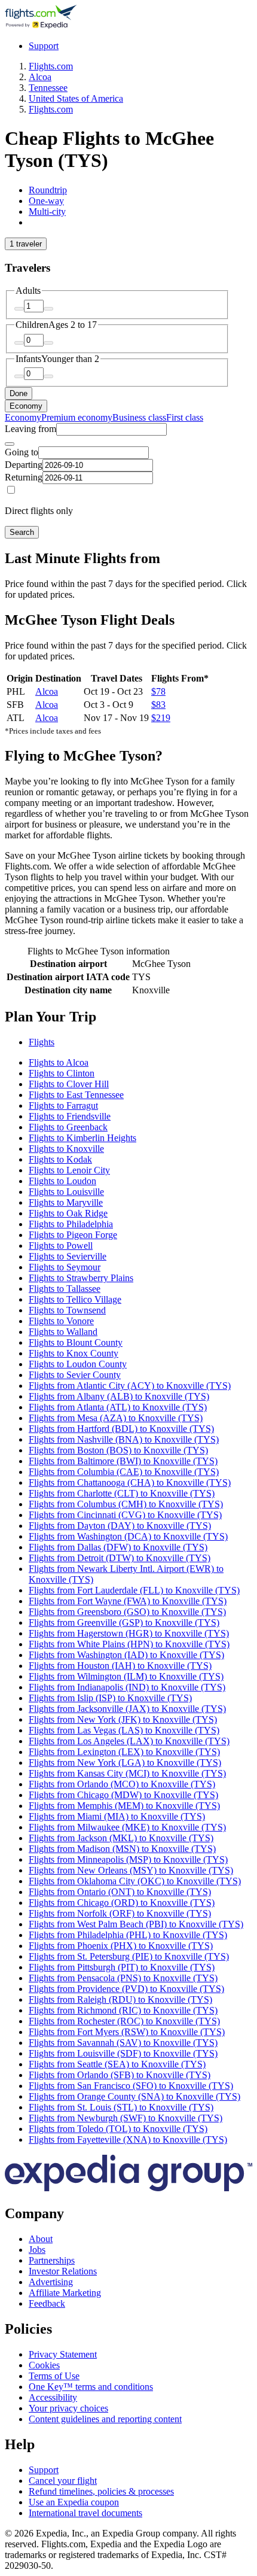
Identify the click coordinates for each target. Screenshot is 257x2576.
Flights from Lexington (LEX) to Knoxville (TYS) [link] (124, 1752)
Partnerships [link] (52, 2260)
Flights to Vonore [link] (61, 1321)
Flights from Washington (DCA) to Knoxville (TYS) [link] (128, 1536)
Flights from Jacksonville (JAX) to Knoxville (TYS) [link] (127, 1709)
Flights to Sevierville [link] (68, 1256)
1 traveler (26, 244)
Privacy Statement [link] (63, 2354)
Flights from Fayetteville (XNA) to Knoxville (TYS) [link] (128, 2139)
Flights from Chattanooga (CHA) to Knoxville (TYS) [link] (130, 1482)
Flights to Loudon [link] (62, 1181)
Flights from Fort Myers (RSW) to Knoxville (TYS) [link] (127, 2032)
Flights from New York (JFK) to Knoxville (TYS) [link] (123, 1719)
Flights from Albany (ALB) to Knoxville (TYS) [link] (119, 1396)
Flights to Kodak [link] (60, 1159)
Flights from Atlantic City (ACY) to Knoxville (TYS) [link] (130, 1386)
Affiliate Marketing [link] (65, 2293)
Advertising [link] (51, 2282)
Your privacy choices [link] (68, 2408)
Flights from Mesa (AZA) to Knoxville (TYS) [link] (116, 1418)
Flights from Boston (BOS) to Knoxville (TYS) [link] (118, 1450)
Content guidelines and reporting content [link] (105, 2419)
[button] (128, 1017)
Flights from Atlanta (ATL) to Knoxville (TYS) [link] (118, 1407)
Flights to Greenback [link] (68, 1127)
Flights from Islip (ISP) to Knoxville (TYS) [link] (110, 1698)
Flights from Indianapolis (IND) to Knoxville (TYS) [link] (127, 1687)
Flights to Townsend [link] (67, 1310)
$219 (161, 718)
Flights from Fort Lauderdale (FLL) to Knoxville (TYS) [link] (134, 1590)
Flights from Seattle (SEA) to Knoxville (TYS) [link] (117, 2064)
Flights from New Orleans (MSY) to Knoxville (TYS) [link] (131, 1870)
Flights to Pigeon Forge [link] (73, 1235)
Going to (22, 452)
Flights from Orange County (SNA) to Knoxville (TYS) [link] (134, 2096)
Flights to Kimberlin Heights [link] (82, 1138)
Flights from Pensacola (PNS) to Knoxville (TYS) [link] (123, 1978)
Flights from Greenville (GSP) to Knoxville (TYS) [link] (124, 1622)
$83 (158, 705)
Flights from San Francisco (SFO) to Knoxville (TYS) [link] (131, 2086)
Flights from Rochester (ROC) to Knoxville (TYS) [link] (124, 2021)
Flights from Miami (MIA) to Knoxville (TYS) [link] (117, 1816)
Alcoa (47, 691)
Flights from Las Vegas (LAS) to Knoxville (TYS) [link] (124, 1730)
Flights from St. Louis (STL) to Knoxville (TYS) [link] (121, 2107)
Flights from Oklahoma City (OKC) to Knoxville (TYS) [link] (135, 1881)
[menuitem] (23, 417)
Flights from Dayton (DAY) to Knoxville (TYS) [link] (120, 1526)
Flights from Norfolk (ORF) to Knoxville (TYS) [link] (120, 1913)
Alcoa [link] (40, 77)
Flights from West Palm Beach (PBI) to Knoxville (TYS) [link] (136, 1924)
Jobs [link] (37, 2250)
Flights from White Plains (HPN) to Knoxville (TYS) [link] (129, 1644)
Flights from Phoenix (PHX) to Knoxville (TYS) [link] (121, 1946)
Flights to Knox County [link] (74, 1353)
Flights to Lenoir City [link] (69, 1170)
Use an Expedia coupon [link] (74, 2502)
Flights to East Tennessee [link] (76, 1095)
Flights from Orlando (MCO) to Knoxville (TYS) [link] (122, 1784)
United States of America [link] (76, 98)
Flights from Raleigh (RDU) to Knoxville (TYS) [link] (120, 1999)
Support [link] (44, 2470)
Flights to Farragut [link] (63, 1105)
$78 (158, 691)
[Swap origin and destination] (10, 444)
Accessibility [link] (53, 2397)
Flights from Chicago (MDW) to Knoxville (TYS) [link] (123, 1795)
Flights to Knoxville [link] (66, 1149)
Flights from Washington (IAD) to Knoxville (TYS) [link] (126, 1655)
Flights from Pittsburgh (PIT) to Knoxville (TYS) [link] (122, 1967)
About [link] (41, 2239)
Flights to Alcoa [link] (59, 1062)
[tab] (48, 190)
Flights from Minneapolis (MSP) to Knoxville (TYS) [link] (128, 1859)
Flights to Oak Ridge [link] (68, 1213)
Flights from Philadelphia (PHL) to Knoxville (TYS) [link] (128, 1935)
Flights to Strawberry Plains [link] (81, 1278)
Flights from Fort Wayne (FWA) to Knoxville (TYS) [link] (128, 1601)
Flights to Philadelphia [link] (71, 1224)
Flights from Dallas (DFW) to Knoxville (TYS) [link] (118, 1547)
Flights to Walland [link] (63, 1332)
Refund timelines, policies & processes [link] (101, 2491)
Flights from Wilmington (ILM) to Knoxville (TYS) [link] (126, 1676)
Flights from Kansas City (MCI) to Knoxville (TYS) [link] (127, 1773)
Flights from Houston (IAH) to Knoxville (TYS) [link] (120, 1666)
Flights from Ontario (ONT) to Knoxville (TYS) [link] (120, 1892)
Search (22, 532)
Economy (26, 406)
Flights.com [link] (51, 66)
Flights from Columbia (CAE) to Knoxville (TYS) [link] (124, 1472)
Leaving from (30, 429)
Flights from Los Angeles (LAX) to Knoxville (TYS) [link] (129, 1741)
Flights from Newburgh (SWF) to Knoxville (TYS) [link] (126, 2118)
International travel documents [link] (85, 2513)
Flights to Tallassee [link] (65, 1289)
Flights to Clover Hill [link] (69, 1084)
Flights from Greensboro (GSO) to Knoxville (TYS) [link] (127, 1612)
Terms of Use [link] (54, 2376)
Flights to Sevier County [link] (75, 1375)
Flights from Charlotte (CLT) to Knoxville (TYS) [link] (122, 1493)
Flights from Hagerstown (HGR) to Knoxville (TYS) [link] (129, 1633)
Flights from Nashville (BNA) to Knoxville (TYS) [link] (124, 1439)
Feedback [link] (47, 2303)
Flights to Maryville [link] (66, 1202)
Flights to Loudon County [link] (78, 1364)
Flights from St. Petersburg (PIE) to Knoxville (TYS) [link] (129, 1956)
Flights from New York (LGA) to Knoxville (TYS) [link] (125, 1763)
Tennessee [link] (48, 88)
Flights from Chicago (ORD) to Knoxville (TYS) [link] (122, 1903)
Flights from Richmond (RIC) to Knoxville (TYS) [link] (123, 2010)
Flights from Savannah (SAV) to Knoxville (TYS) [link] (123, 2043)
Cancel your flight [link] (63, 2481)
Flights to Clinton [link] (62, 1073)
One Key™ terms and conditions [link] (91, 2387)
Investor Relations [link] (63, 2271)
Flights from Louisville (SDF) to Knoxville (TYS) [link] (123, 2053)
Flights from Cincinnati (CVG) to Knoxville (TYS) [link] (125, 1515)
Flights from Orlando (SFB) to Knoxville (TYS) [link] (120, 2075)
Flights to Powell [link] (61, 1246)
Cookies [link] (44, 2365)
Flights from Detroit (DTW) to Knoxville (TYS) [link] (120, 1558)
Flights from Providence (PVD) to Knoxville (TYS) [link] (126, 1989)
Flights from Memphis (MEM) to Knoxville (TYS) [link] (124, 1806)
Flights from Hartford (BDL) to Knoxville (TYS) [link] (121, 1429)
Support (44, 46)
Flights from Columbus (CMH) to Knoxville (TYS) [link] (126, 1504)
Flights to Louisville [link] (66, 1192)
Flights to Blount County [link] (76, 1342)
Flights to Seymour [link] (65, 1267)
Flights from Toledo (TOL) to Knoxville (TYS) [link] (118, 2129)
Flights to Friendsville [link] (70, 1116)
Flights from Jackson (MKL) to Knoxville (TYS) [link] (121, 1838)
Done (19, 393)
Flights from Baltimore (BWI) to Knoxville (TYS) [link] (123, 1461)
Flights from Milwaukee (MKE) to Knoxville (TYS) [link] (127, 1827)
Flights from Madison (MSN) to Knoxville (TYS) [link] (122, 1849)
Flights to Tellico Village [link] (75, 1299)
